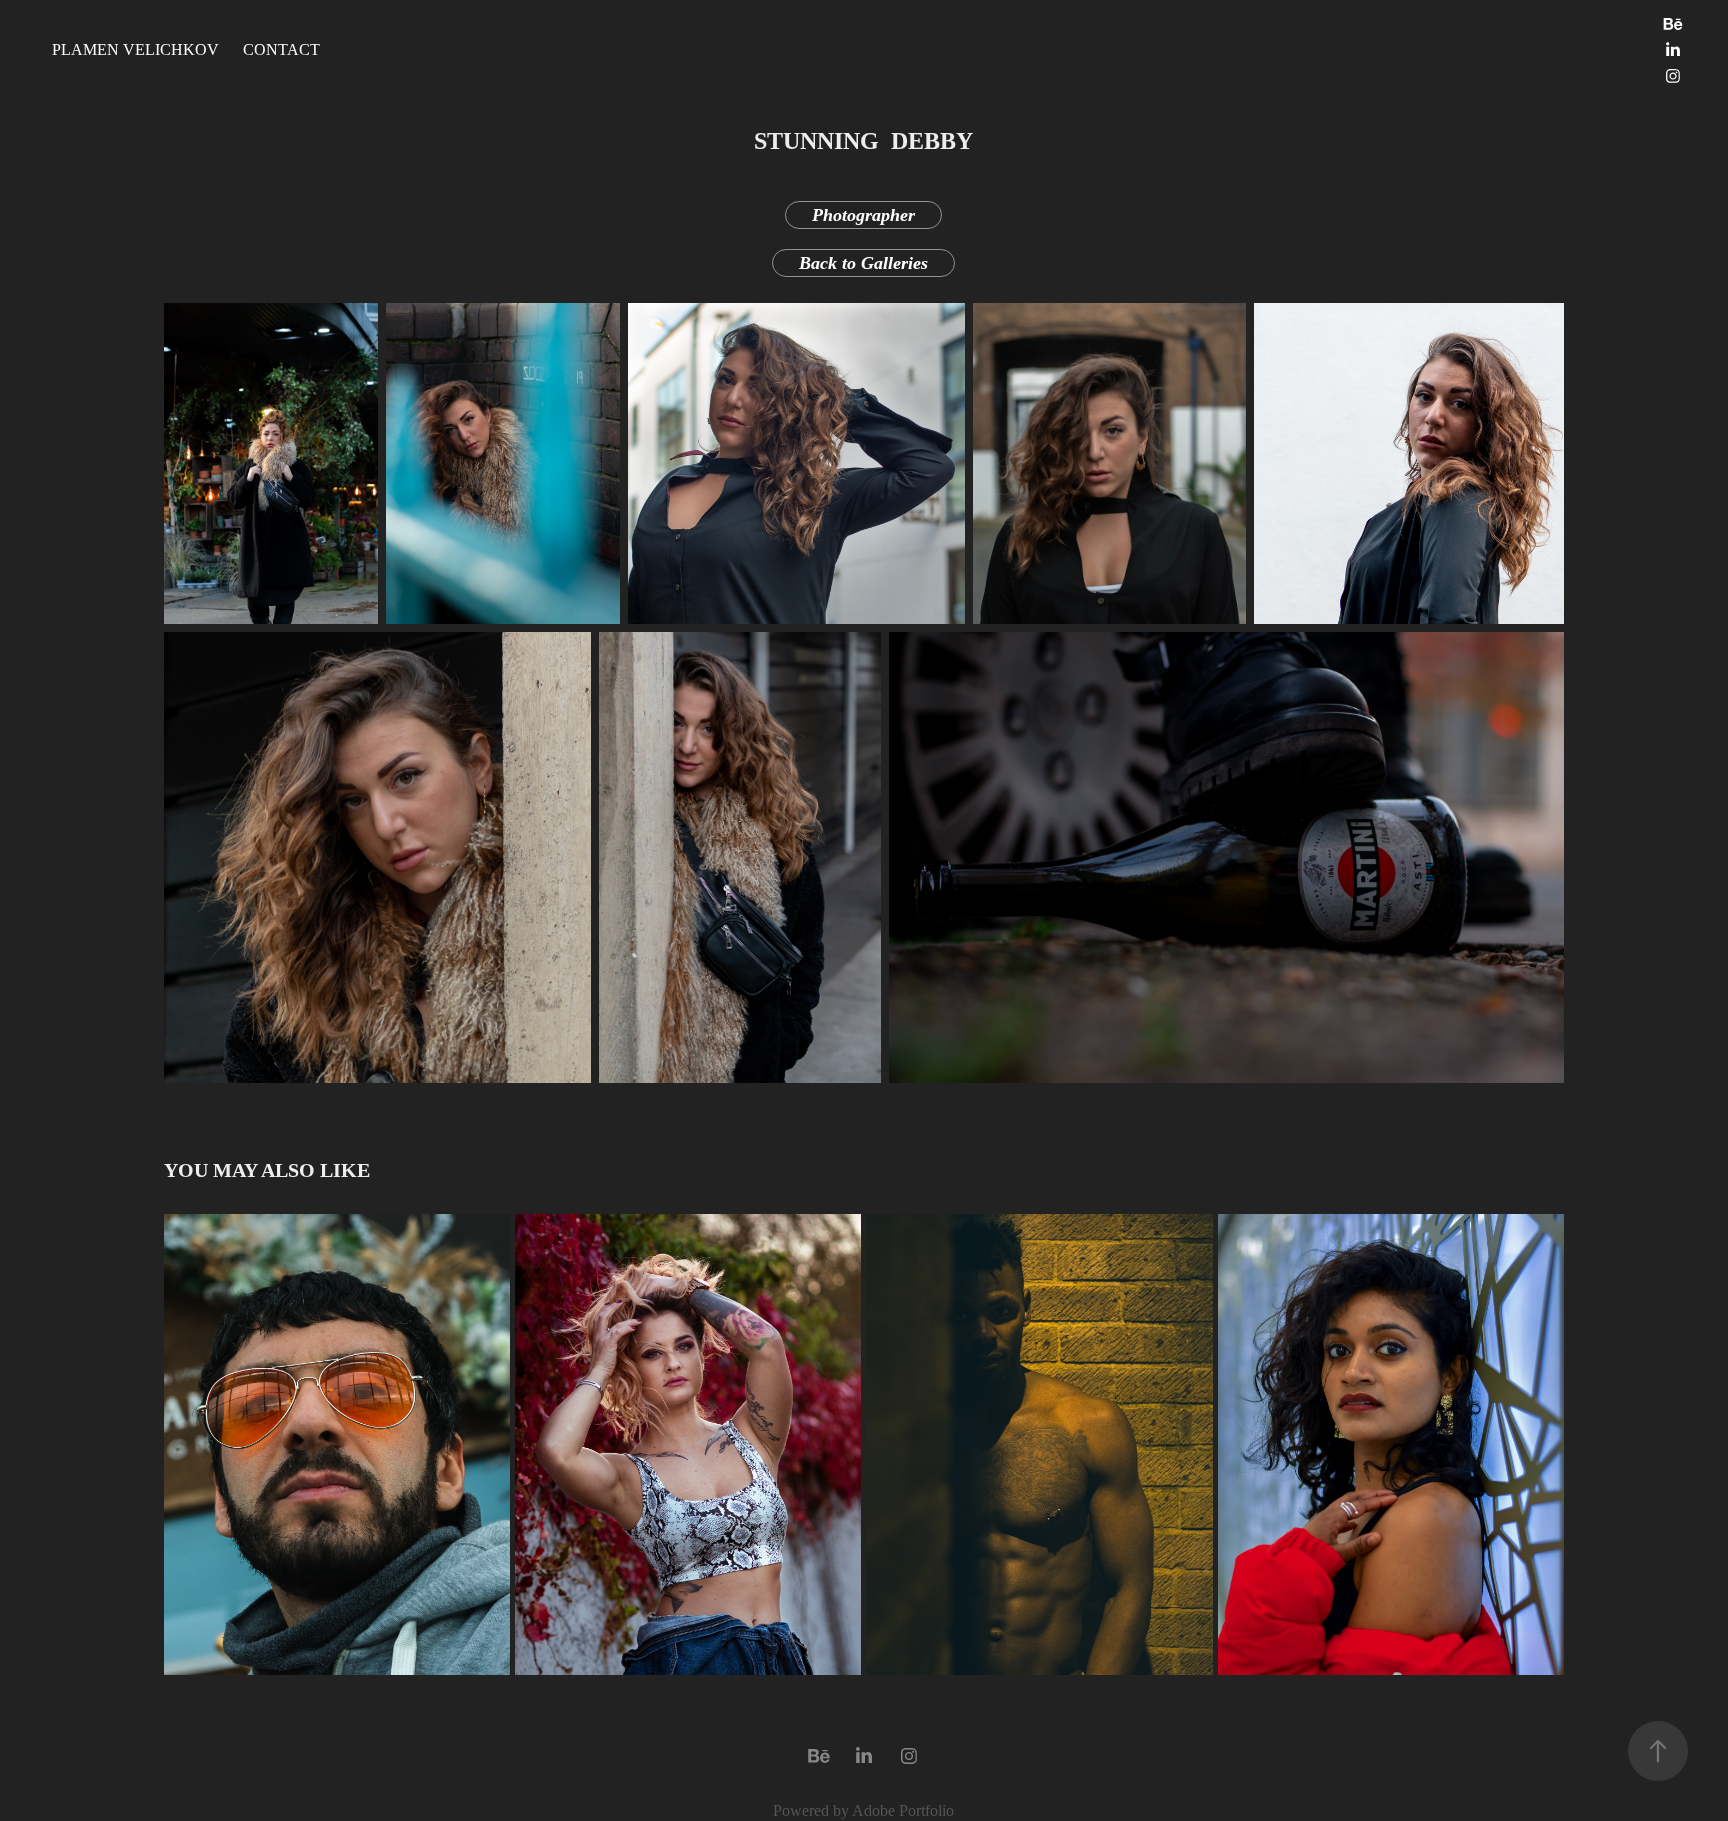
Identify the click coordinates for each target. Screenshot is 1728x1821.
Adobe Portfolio (903, 1810)
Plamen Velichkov (135, 49)
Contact (281, 49)
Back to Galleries (863, 263)
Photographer (863, 215)
